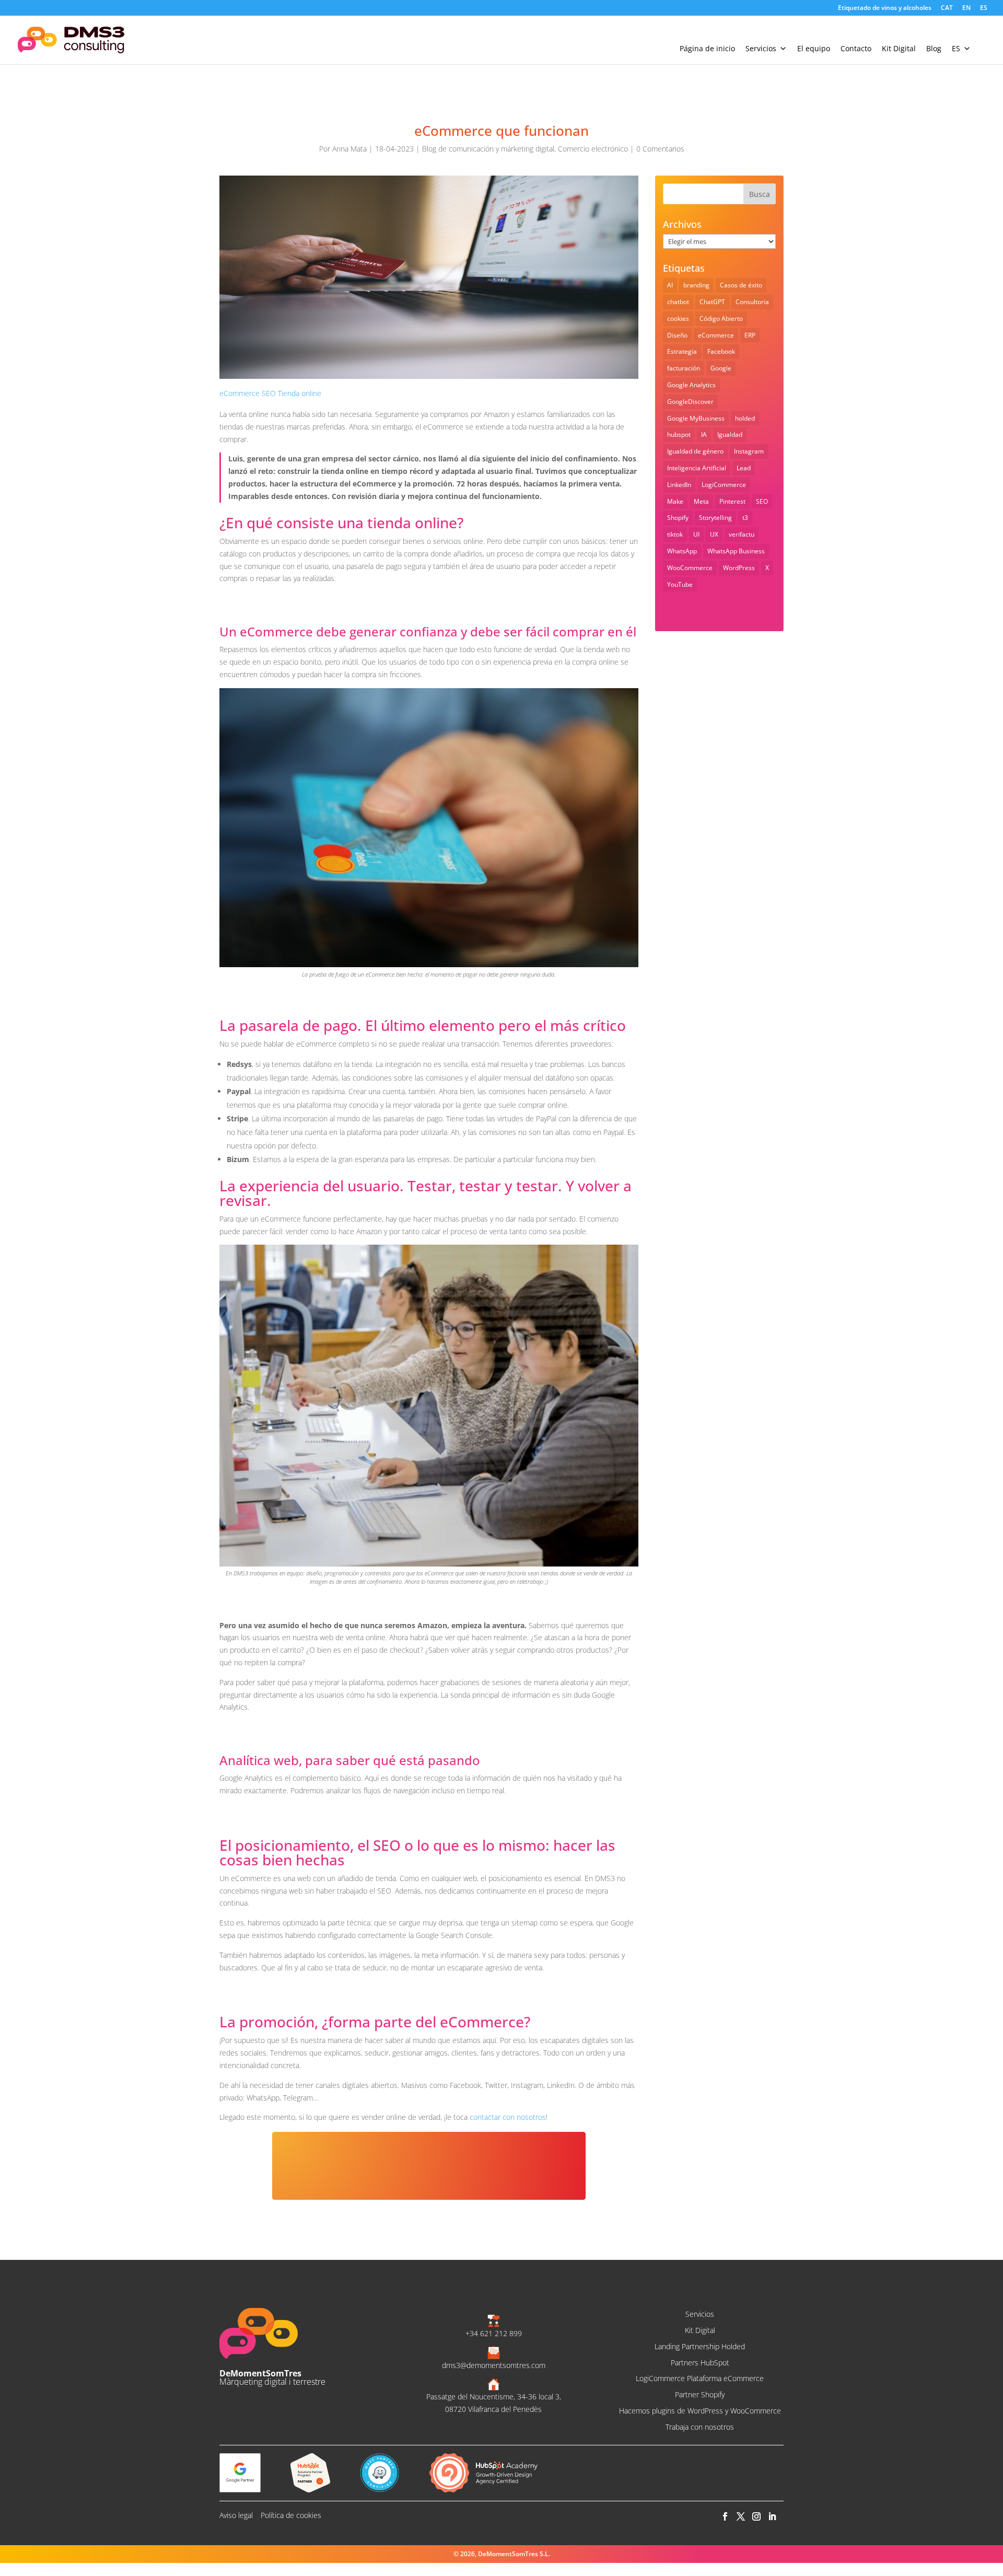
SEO (269, 393)
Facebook (721, 351)
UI (696, 534)
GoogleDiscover (690, 402)
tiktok (675, 534)
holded (745, 418)
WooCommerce (690, 568)
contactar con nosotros (508, 2117)
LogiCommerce (724, 485)
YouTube (680, 584)
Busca (760, 194)
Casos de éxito (741, 285)
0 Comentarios (660, 149)
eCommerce (240, 393)
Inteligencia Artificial (697, 468)
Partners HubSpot (700, 2363)
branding (696, 285)
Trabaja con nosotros (700, 2427)
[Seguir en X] (740, 2517)
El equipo (814, 48)
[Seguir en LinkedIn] (772, 2517)
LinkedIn (679, 485)
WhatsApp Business (736, 551)
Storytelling (715, 518)
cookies (678, 318)
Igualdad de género (695, 451)
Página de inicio (707, 48)
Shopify (678, 518)
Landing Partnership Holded (700, 2346)
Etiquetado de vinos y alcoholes (885, 8)
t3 (745, 518)
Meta (701, 501)
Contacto (856, 48)
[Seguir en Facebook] (725, 2517)
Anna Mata (349, 149)
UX (714, 534)
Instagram (749, 451)
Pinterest (732, 501)
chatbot (678, 302)
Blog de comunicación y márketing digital (488, 149)
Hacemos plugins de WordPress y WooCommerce (700, 2411)
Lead (744, 468)
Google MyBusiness (696, 418)
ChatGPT (712, 302)
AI (670, 285)
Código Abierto (721, 318)
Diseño (677, 335)
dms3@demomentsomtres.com (494, 2365)
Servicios (761, 48)
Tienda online (300, 393)
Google (721, 368)
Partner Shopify (700, 2394)
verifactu (742, 534)
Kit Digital (899, 48)
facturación (684, 368)
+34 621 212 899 (494, 2333)
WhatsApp (682, 551)
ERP (750, 335)
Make (675, 501)
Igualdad (730, 434)
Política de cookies (291, 2515)
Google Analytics (691, 385)
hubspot (679, 434)
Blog (934, 48)
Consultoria (752, 302)
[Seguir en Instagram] (756, 2517)
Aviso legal (236, 2515)
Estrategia (682, 351)
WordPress (739, 568)
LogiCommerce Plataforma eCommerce (700, 2378)
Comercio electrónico (593, 149)
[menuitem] (947, 10)
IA (704, 434)
